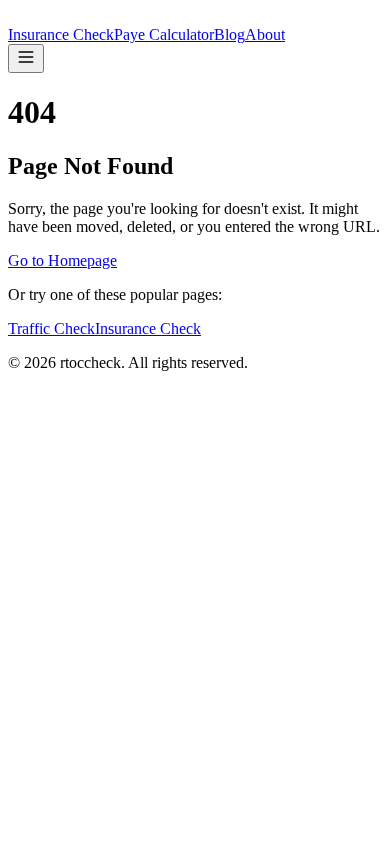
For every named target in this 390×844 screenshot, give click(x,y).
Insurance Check (61, 34)
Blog (229, 34)
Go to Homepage (62, 260)
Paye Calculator (164, 34)
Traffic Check (51, 328)
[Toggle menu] (26, 58)
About (265, 34)
